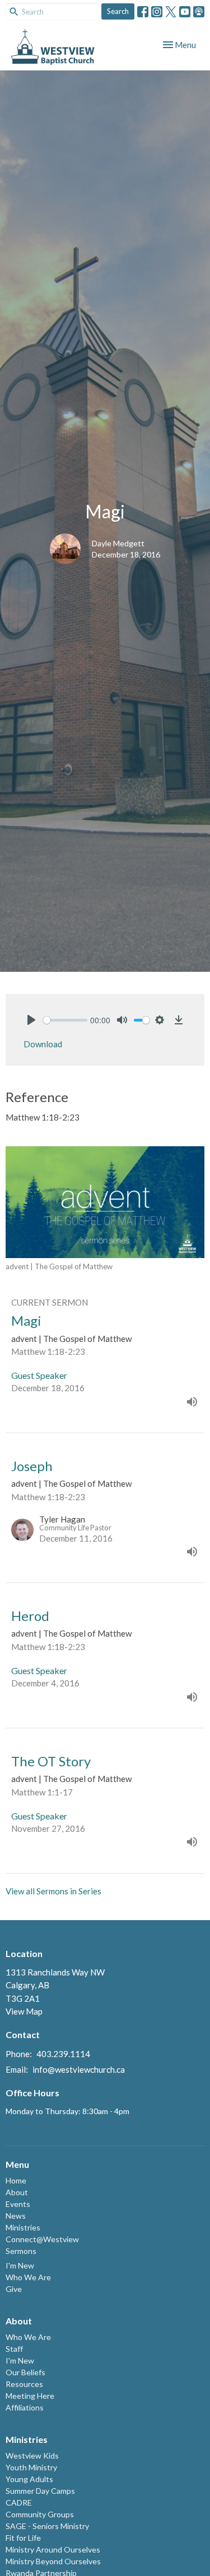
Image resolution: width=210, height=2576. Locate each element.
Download (43, 1044)
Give (14, 2289)
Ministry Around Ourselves (53, 2549)
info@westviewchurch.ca (79, 2069)
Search (118, 11)
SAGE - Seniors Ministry (47, 2526)
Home (16, 2180)
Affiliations (25, 2407)
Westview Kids (32, 2456)
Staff (14, 2349)
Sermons (21, 2251)
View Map (24, 2011)
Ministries (23, 2227)
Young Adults (29, 2479)
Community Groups (40, 2514)
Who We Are (28, 2277)
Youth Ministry (31, 2467)
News (16, 2216)
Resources (24, 2384)
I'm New (20, 2265)
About (17, 2192)
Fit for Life (23, 2538)
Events (18, 2204)
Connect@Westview (42, 2239)
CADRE (19, 2502)
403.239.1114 (63, 2054)
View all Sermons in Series (53, 1891)
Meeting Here (30, 2396)
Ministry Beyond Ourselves (53, 2561)
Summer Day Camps (40, 2491)
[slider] (65, 1020)
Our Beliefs (25, 2372)
